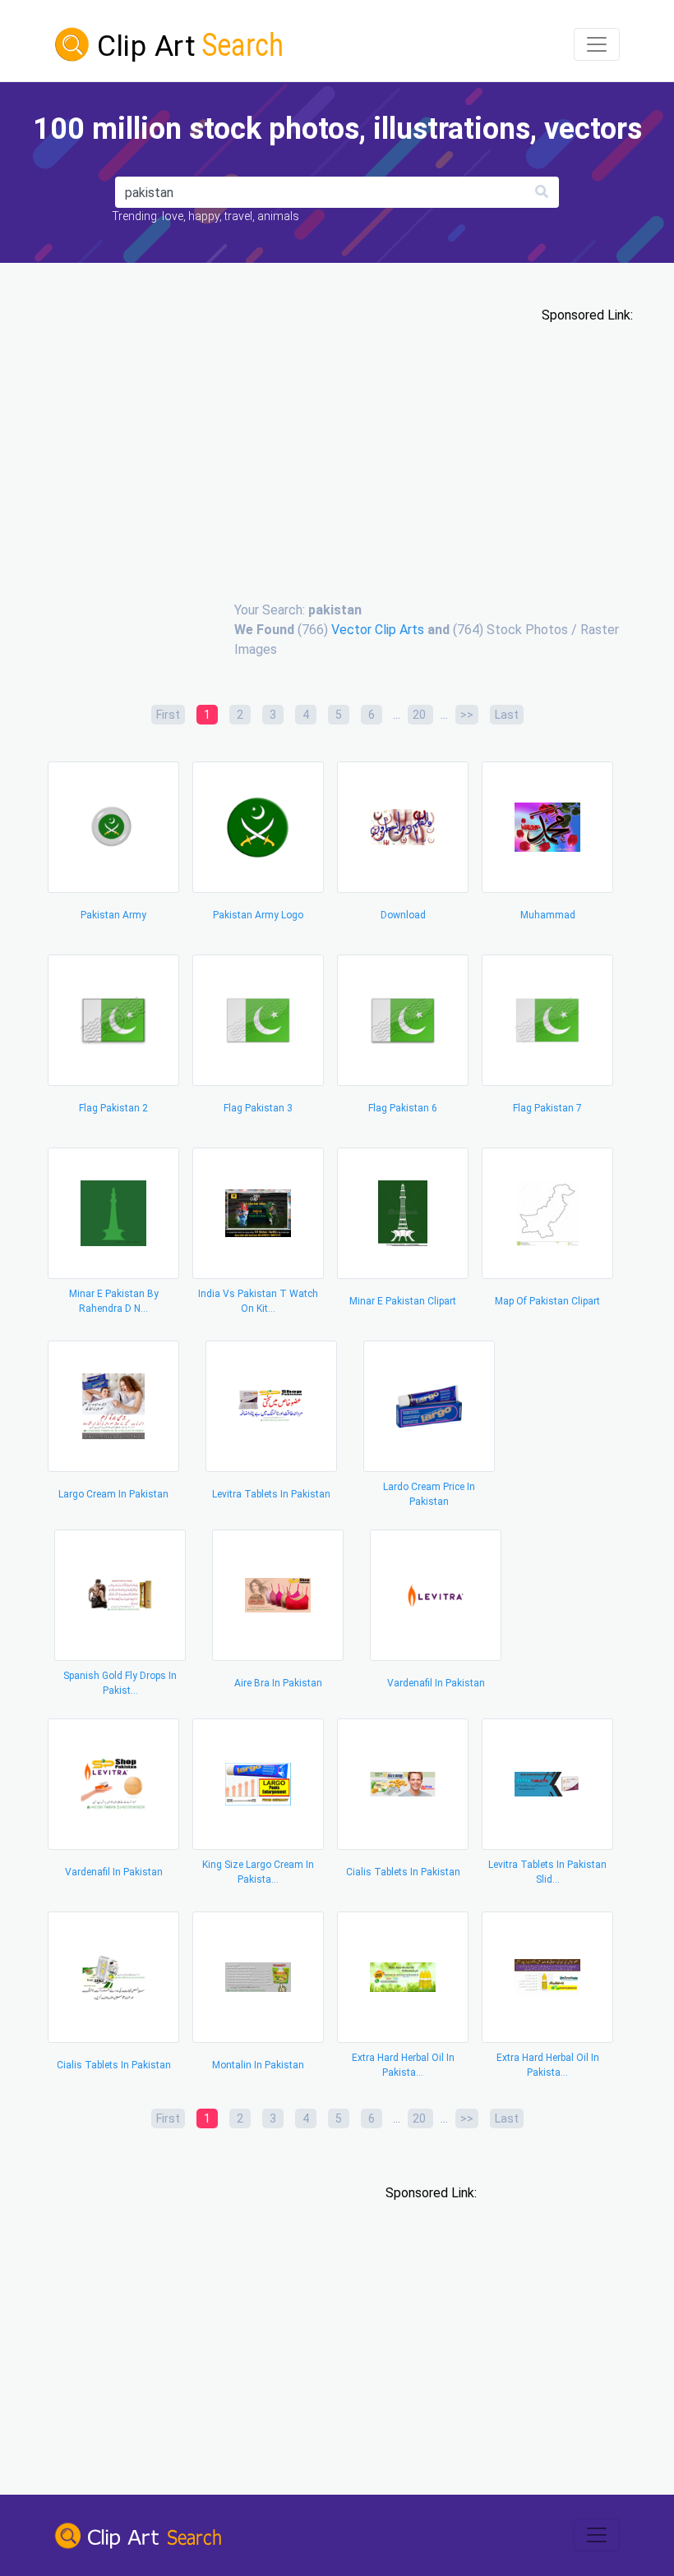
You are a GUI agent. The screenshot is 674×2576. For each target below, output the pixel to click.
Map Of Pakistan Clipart (547, 1301)
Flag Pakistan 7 (547, 1108)
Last (507, 715)
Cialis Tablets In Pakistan (403, 1872)
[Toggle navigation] (597, 44)
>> (467, 715)
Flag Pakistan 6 (403, 1108)
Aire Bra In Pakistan (278, 1683)
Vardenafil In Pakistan (436, 1683)
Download (403, 915)
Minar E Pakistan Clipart (403, 1301)
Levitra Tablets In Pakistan (271, 1494)
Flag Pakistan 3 (258, 1108)
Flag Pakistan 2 (113, 1108)
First (168, 715)
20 (420, 715)
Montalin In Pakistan (258, 2065)
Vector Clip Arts (378, 630)
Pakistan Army (113, 915)
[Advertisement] (337, 453)
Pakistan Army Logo (258, 915)
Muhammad (548, 915)
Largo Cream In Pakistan (113, 1494)
